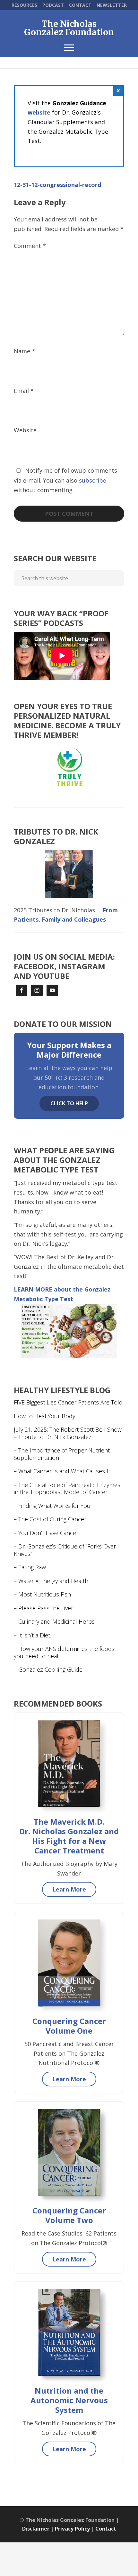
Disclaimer (36, 2529)
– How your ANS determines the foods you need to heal (64, 1652)
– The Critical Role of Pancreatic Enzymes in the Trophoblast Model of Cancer (67, 1488)
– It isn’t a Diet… (34, 1635)
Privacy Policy (72, 2529)
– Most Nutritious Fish (42, 1594)
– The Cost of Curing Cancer (50, 1519)
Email (24, 391)
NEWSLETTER (112, 5)
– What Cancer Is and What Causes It (62, 1471)
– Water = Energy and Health (51, 1581)
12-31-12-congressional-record (57, 185)
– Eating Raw (30, 1567)
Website (25, 430)
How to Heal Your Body (44, 1416)
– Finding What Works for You (52, 1506)
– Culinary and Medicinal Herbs (54, 1621)
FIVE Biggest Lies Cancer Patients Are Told (68, 1402)
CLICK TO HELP (69, 1103)
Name (24, 351)
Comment (30, 246)
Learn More (69, 1889)
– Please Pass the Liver (43, 1608)
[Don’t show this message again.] (118, 91)
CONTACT (80, 5)
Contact (106, 2529)
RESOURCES (24, 5)
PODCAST (53, 5)
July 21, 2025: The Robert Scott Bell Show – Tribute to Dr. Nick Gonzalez (68, 1433)
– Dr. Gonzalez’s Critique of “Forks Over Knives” (65, 1550)
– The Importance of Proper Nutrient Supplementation (62, 1454)
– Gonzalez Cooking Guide (48, 1669)
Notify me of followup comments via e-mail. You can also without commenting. (65, 480)
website (39, 112)
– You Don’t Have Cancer (46, 1533)
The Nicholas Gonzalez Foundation (69, 28)
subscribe (93, 480)
